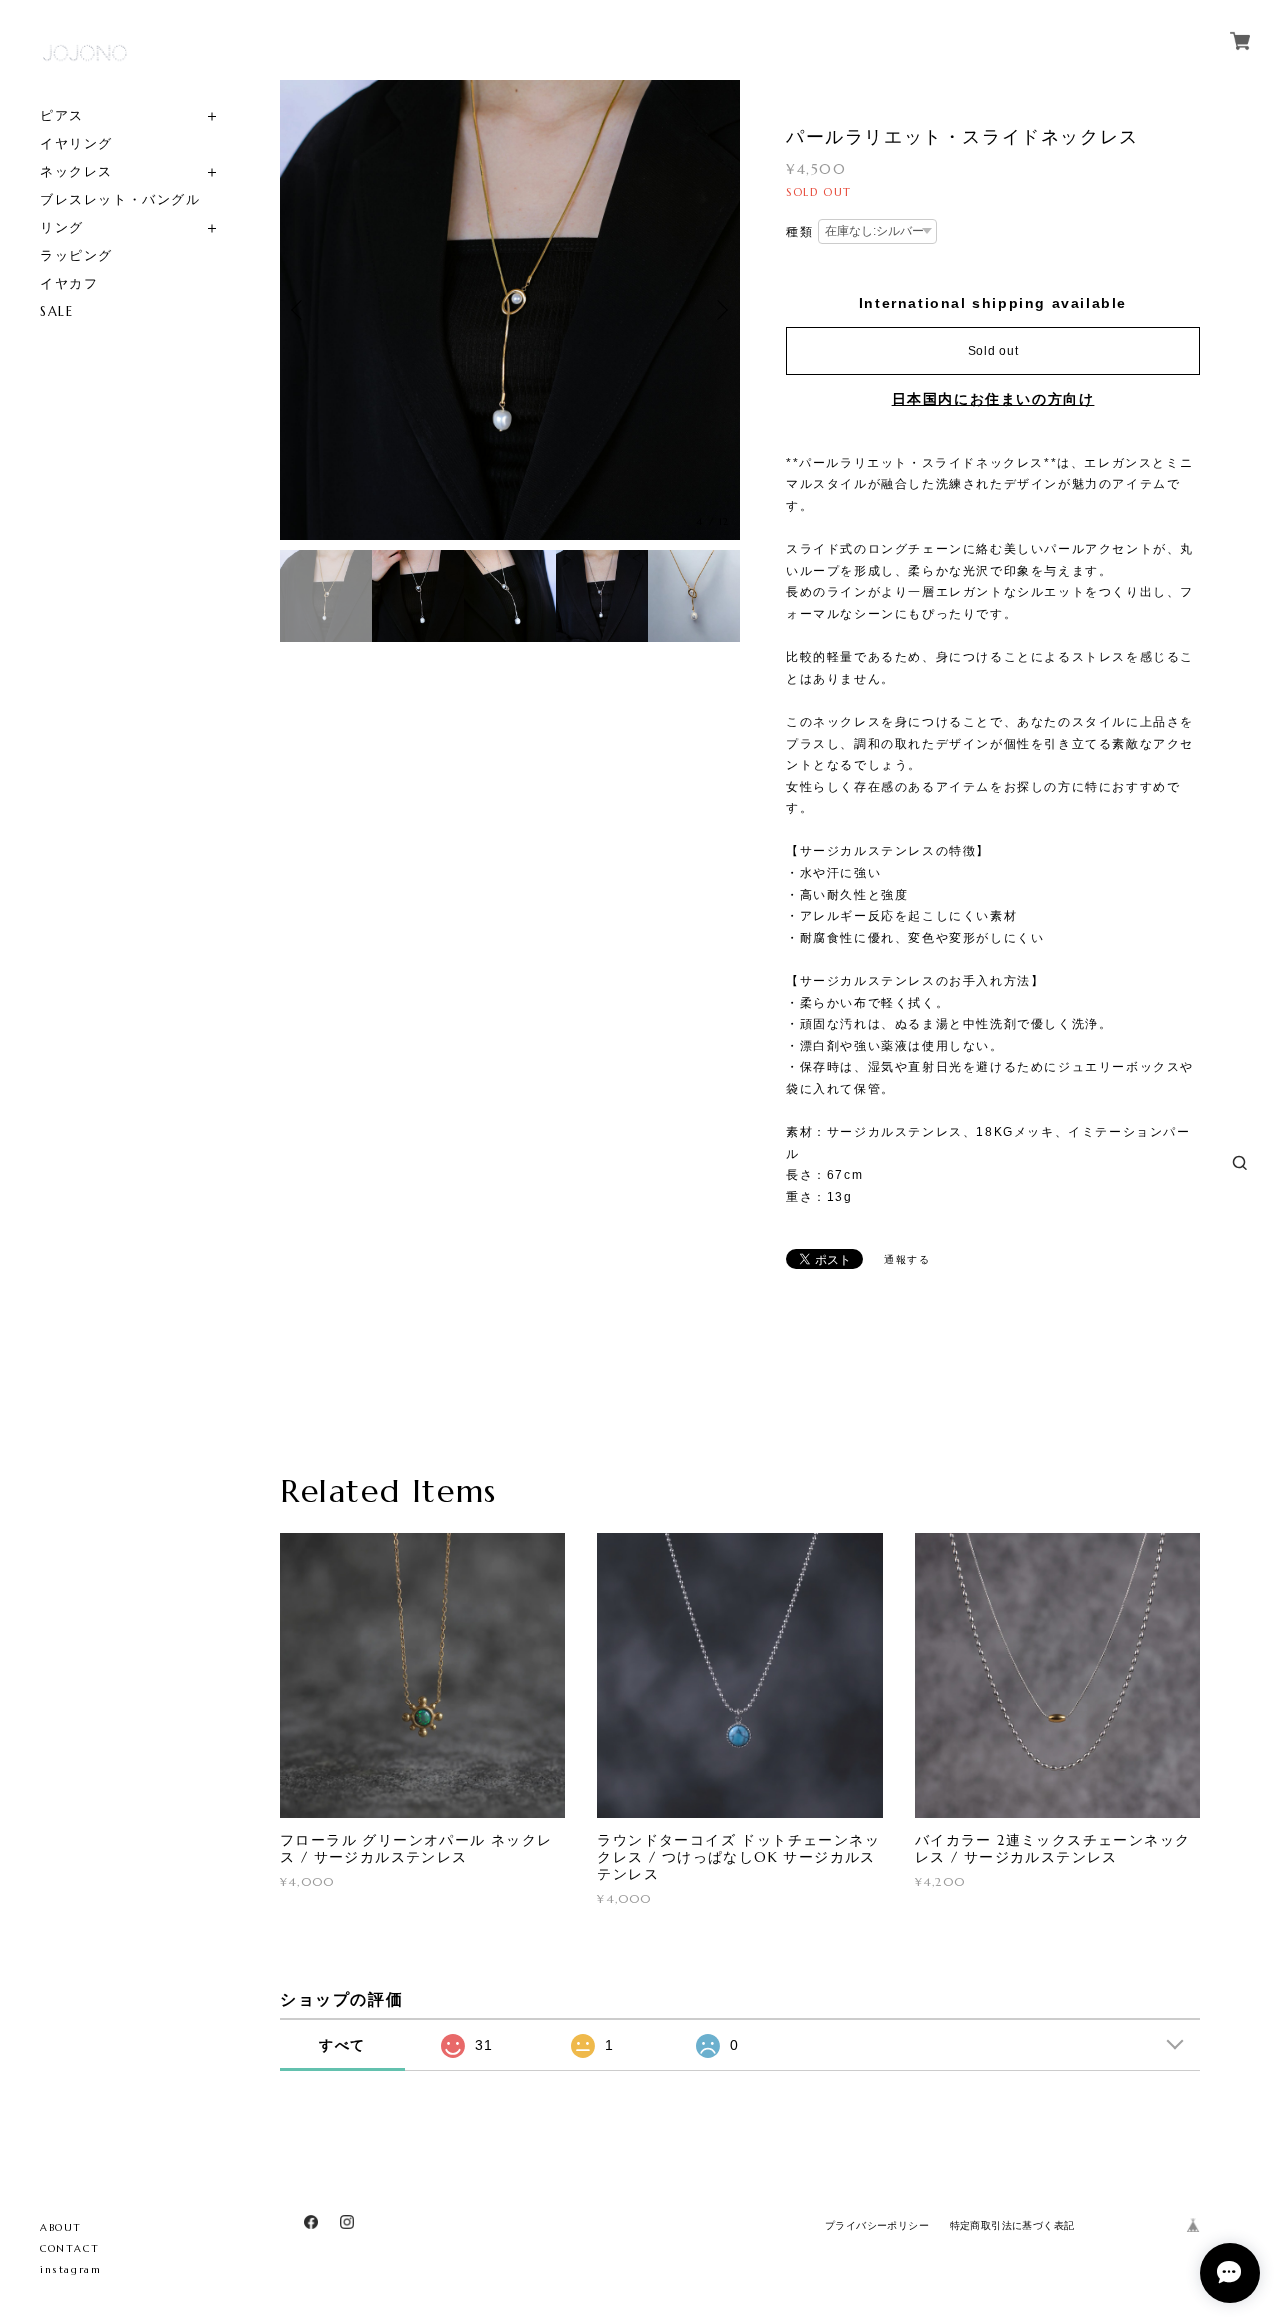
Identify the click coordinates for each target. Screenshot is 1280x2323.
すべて (342, 2045)
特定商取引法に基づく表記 (1012, 2225)
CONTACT (69, 2248)
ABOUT (61, 2227)
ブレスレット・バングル (120, 199)
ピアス (62, 115)
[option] (510, 310)
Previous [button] (300, 310)
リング (62, 227)
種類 (799, 232)
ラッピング (76, 255)
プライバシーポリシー (877, 2225)
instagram (70, 2269)
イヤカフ (69, 283)
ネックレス (76, 171)
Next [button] (720, 310)
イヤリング (76, 143)
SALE (56, 311)
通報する (907, 1259)
